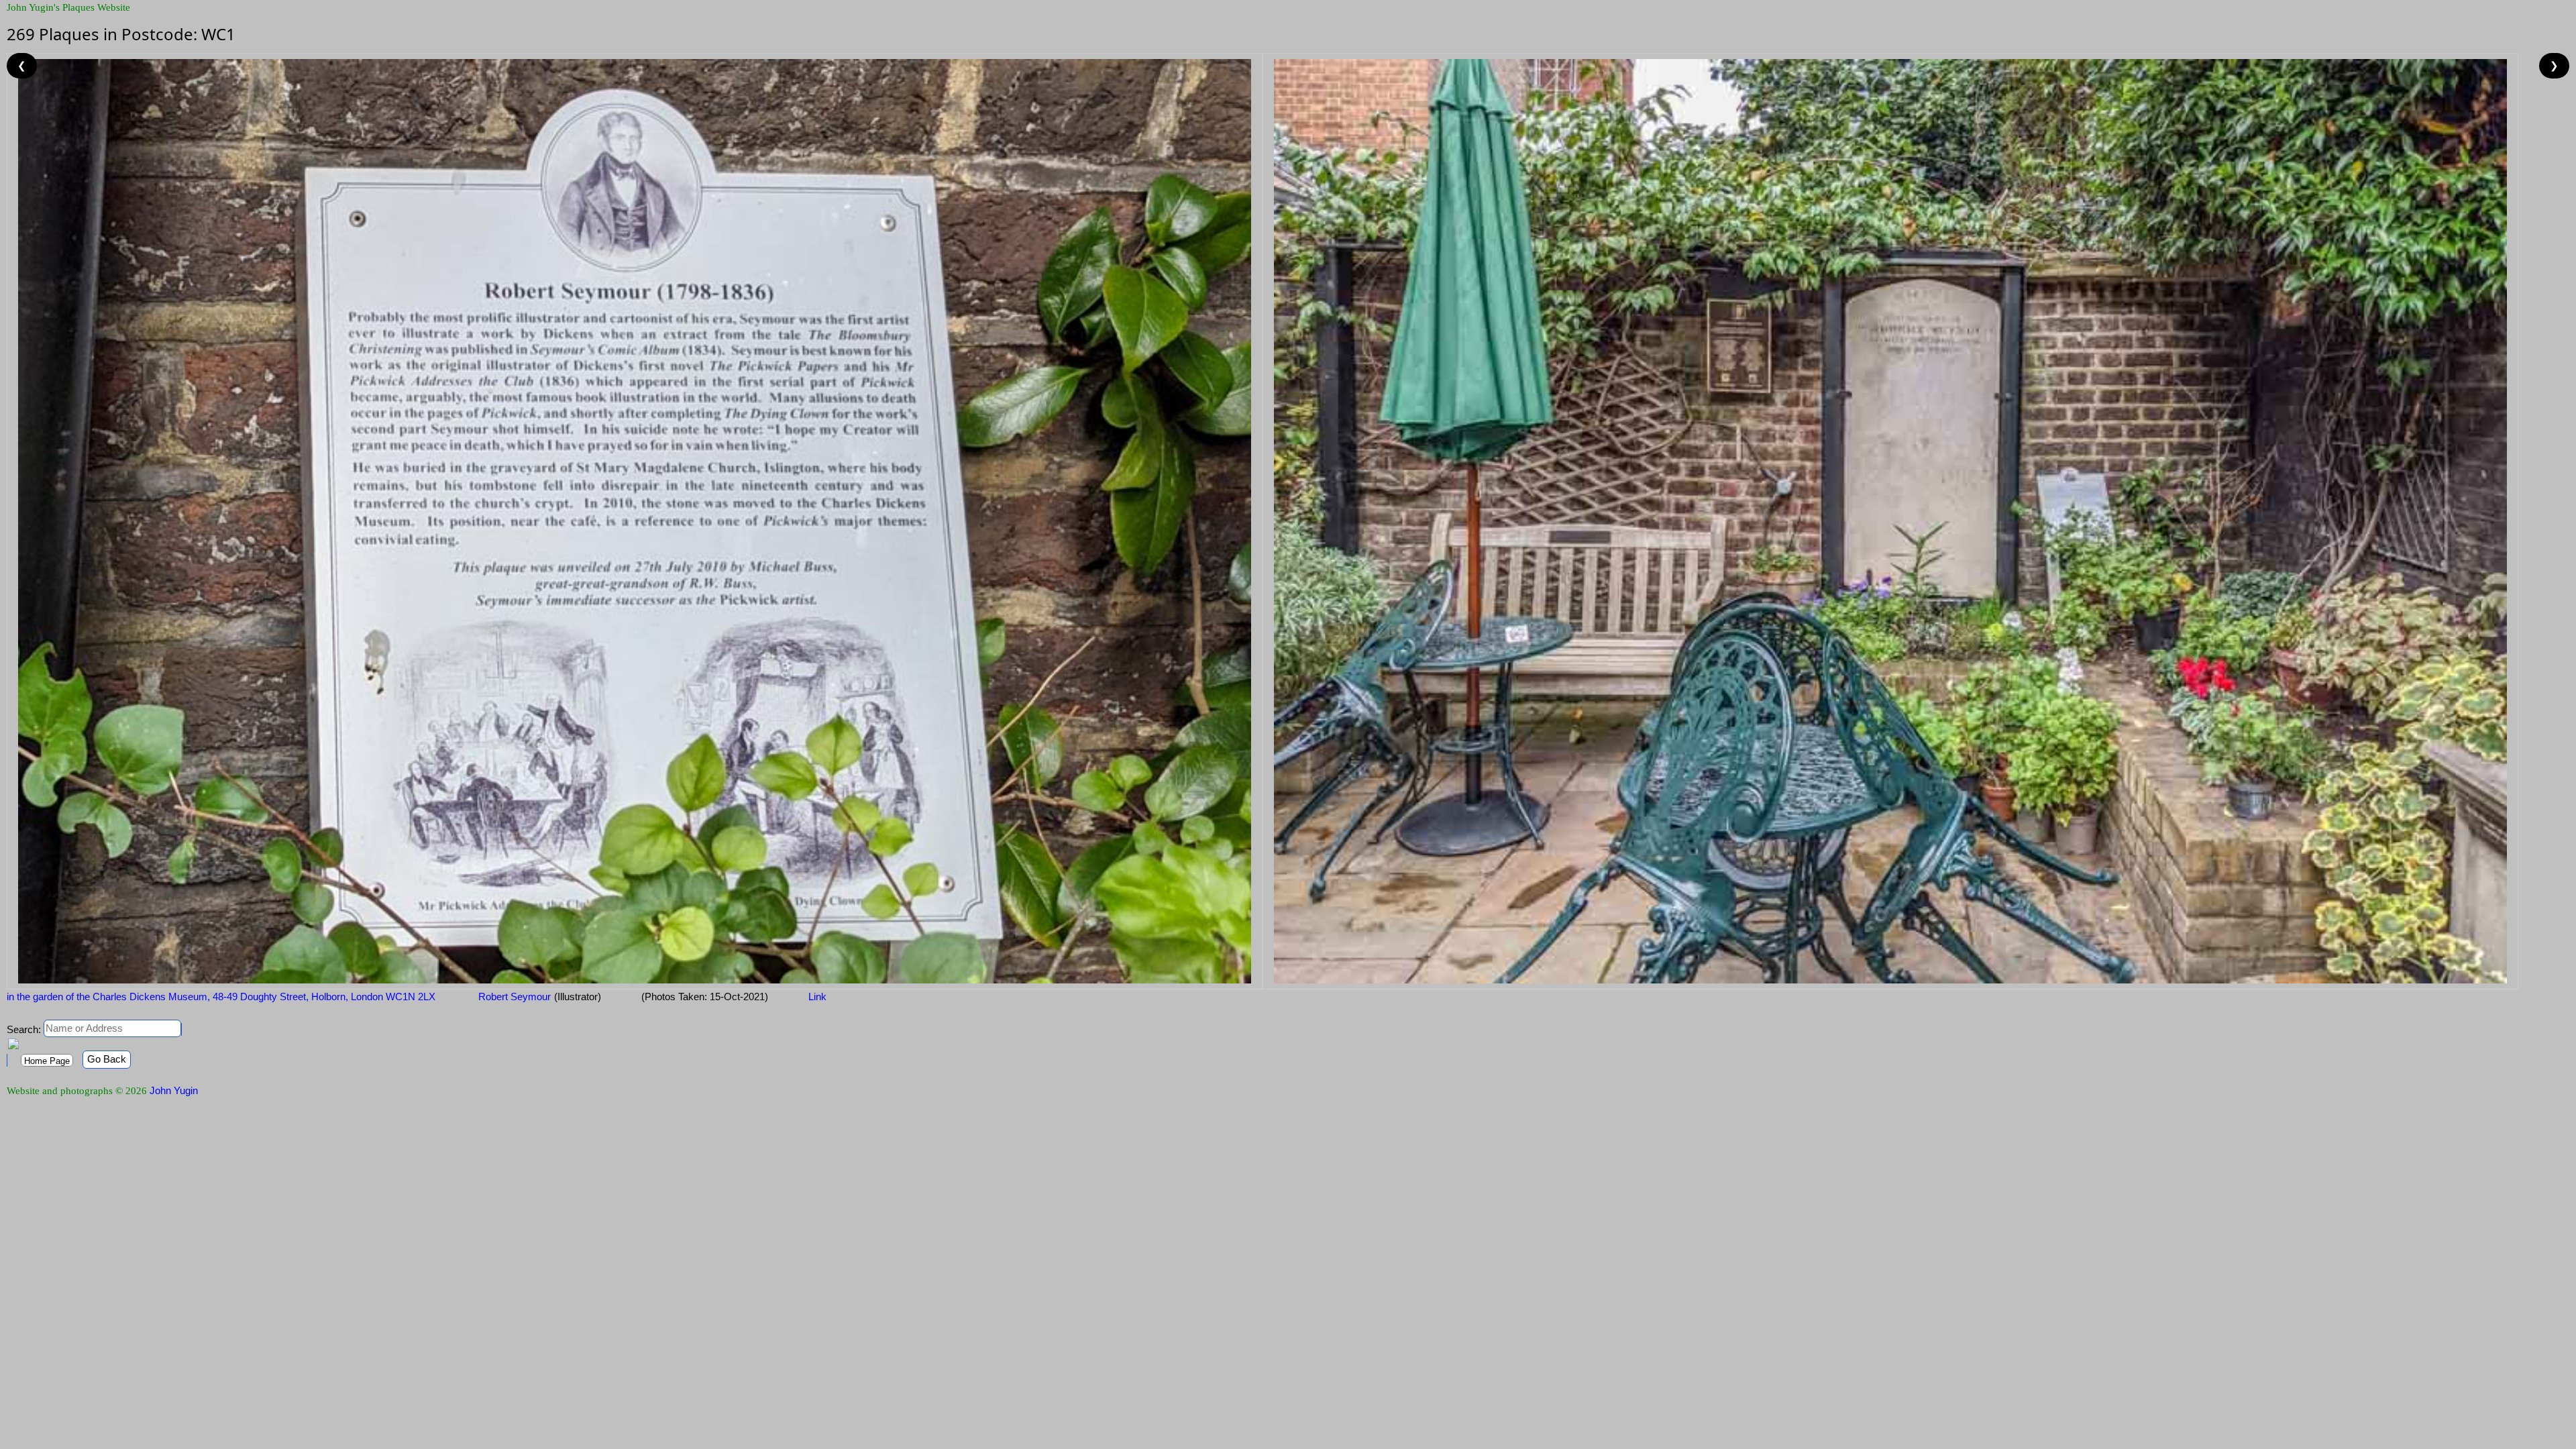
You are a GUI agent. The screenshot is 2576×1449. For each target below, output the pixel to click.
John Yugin (174, 1090)
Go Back (107, 1059)
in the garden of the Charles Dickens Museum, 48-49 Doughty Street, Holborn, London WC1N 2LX (221, 997)
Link (817, 997)
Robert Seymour (513, 997)
